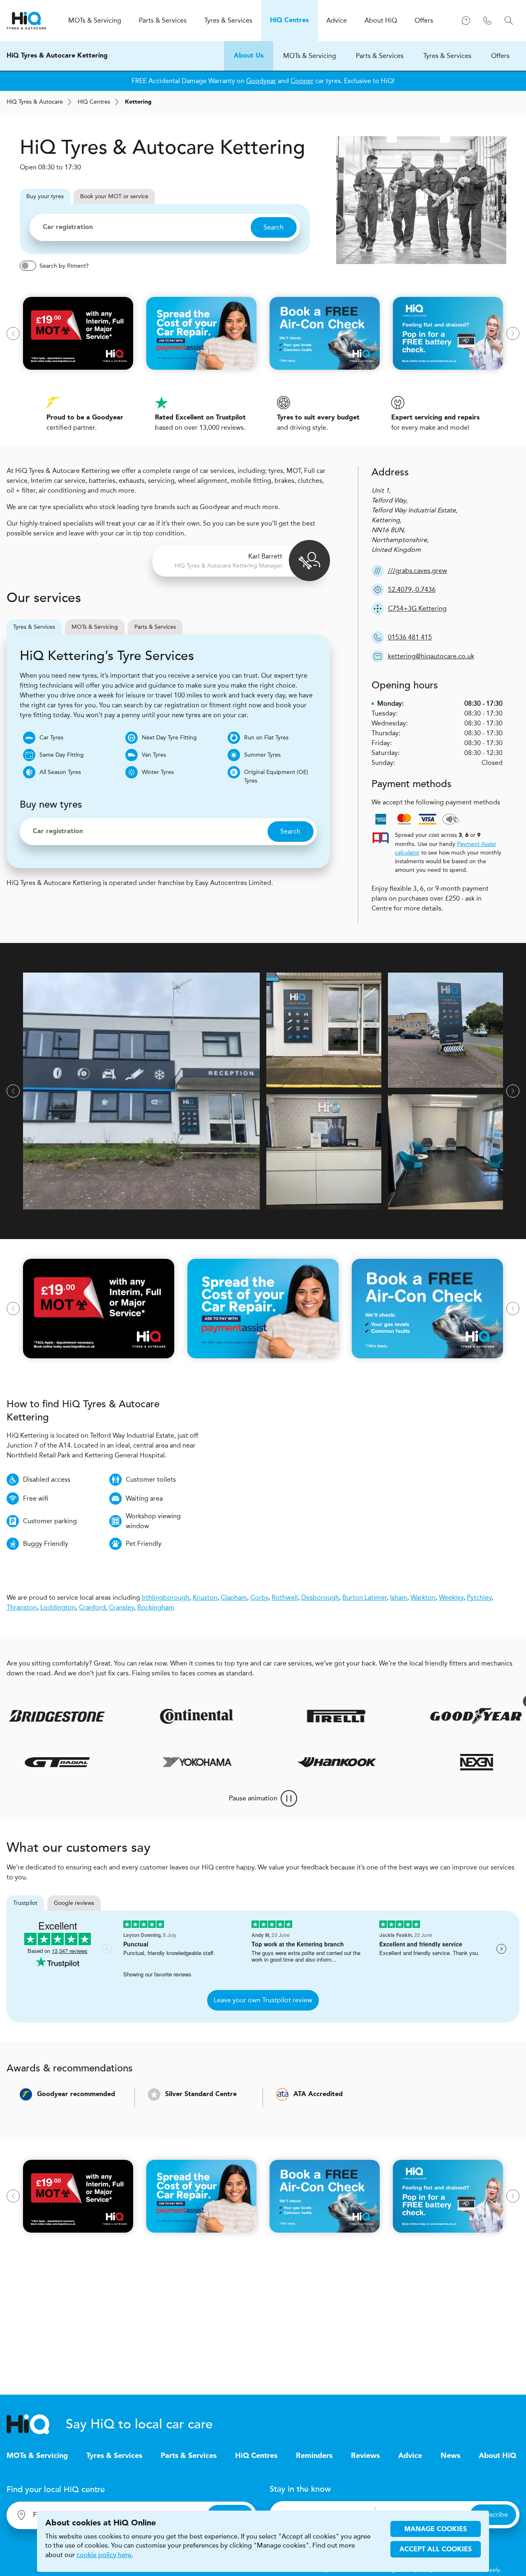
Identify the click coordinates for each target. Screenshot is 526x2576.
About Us (249, 56)
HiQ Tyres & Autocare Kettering (57, 56)
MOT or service (114, 196)
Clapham (234, 1597)
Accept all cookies (436, 2550)
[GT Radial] (92, 1762)
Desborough (320, 1597)
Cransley (121, 1607)
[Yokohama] (232, 1762)
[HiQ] (36, 2424)
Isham (399, 1597)
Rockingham (156, 1607)
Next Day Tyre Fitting (169, 738)
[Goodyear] (434, 1716)
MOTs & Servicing (310, 56)
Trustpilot (25, 1903)
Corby (259, 1597)
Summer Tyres (262, 755)
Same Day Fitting (62, 755)
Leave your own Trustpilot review (263, 2000)
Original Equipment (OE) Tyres (276, 776)
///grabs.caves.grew (418, 571)
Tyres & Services (447, 56)
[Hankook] (371, 1762)
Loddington (58, 1607)
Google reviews (74, 1903)
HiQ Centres (256, 2456)
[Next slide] (513, 334)
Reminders (314, 2456)
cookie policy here (104, 2555)
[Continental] (155, 1716)
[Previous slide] (13, 334)
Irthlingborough (166, 1597)
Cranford (92, 1607)
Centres (94, 102)
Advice (410, 2456)
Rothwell (285, 1597)
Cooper (302, 81)
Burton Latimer (365, 1597)
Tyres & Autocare (35, 102)
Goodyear (261, 81)
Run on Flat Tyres (266, 738)
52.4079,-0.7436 (412, 590)
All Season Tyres (60, 772)
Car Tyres (51, 738)
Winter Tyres (158, 772)
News (450, 2456)
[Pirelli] (295, 1716)
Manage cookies (436, 2530)
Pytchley (479, 1597)
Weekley (451, 1597)
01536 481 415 (410, 637)
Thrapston (22, 1607)
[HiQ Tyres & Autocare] (26, 21)
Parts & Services (380, 56)
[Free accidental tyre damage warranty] (488, 1701)
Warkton (423, 1597)
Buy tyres (45, 196)
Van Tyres (154, 755)
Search (273, 227)
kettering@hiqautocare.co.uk (431, 656)
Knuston (205, 1597)
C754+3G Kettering (417, 608)
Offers (500, 56)
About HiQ (497, 2456)
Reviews (365, 2456)
